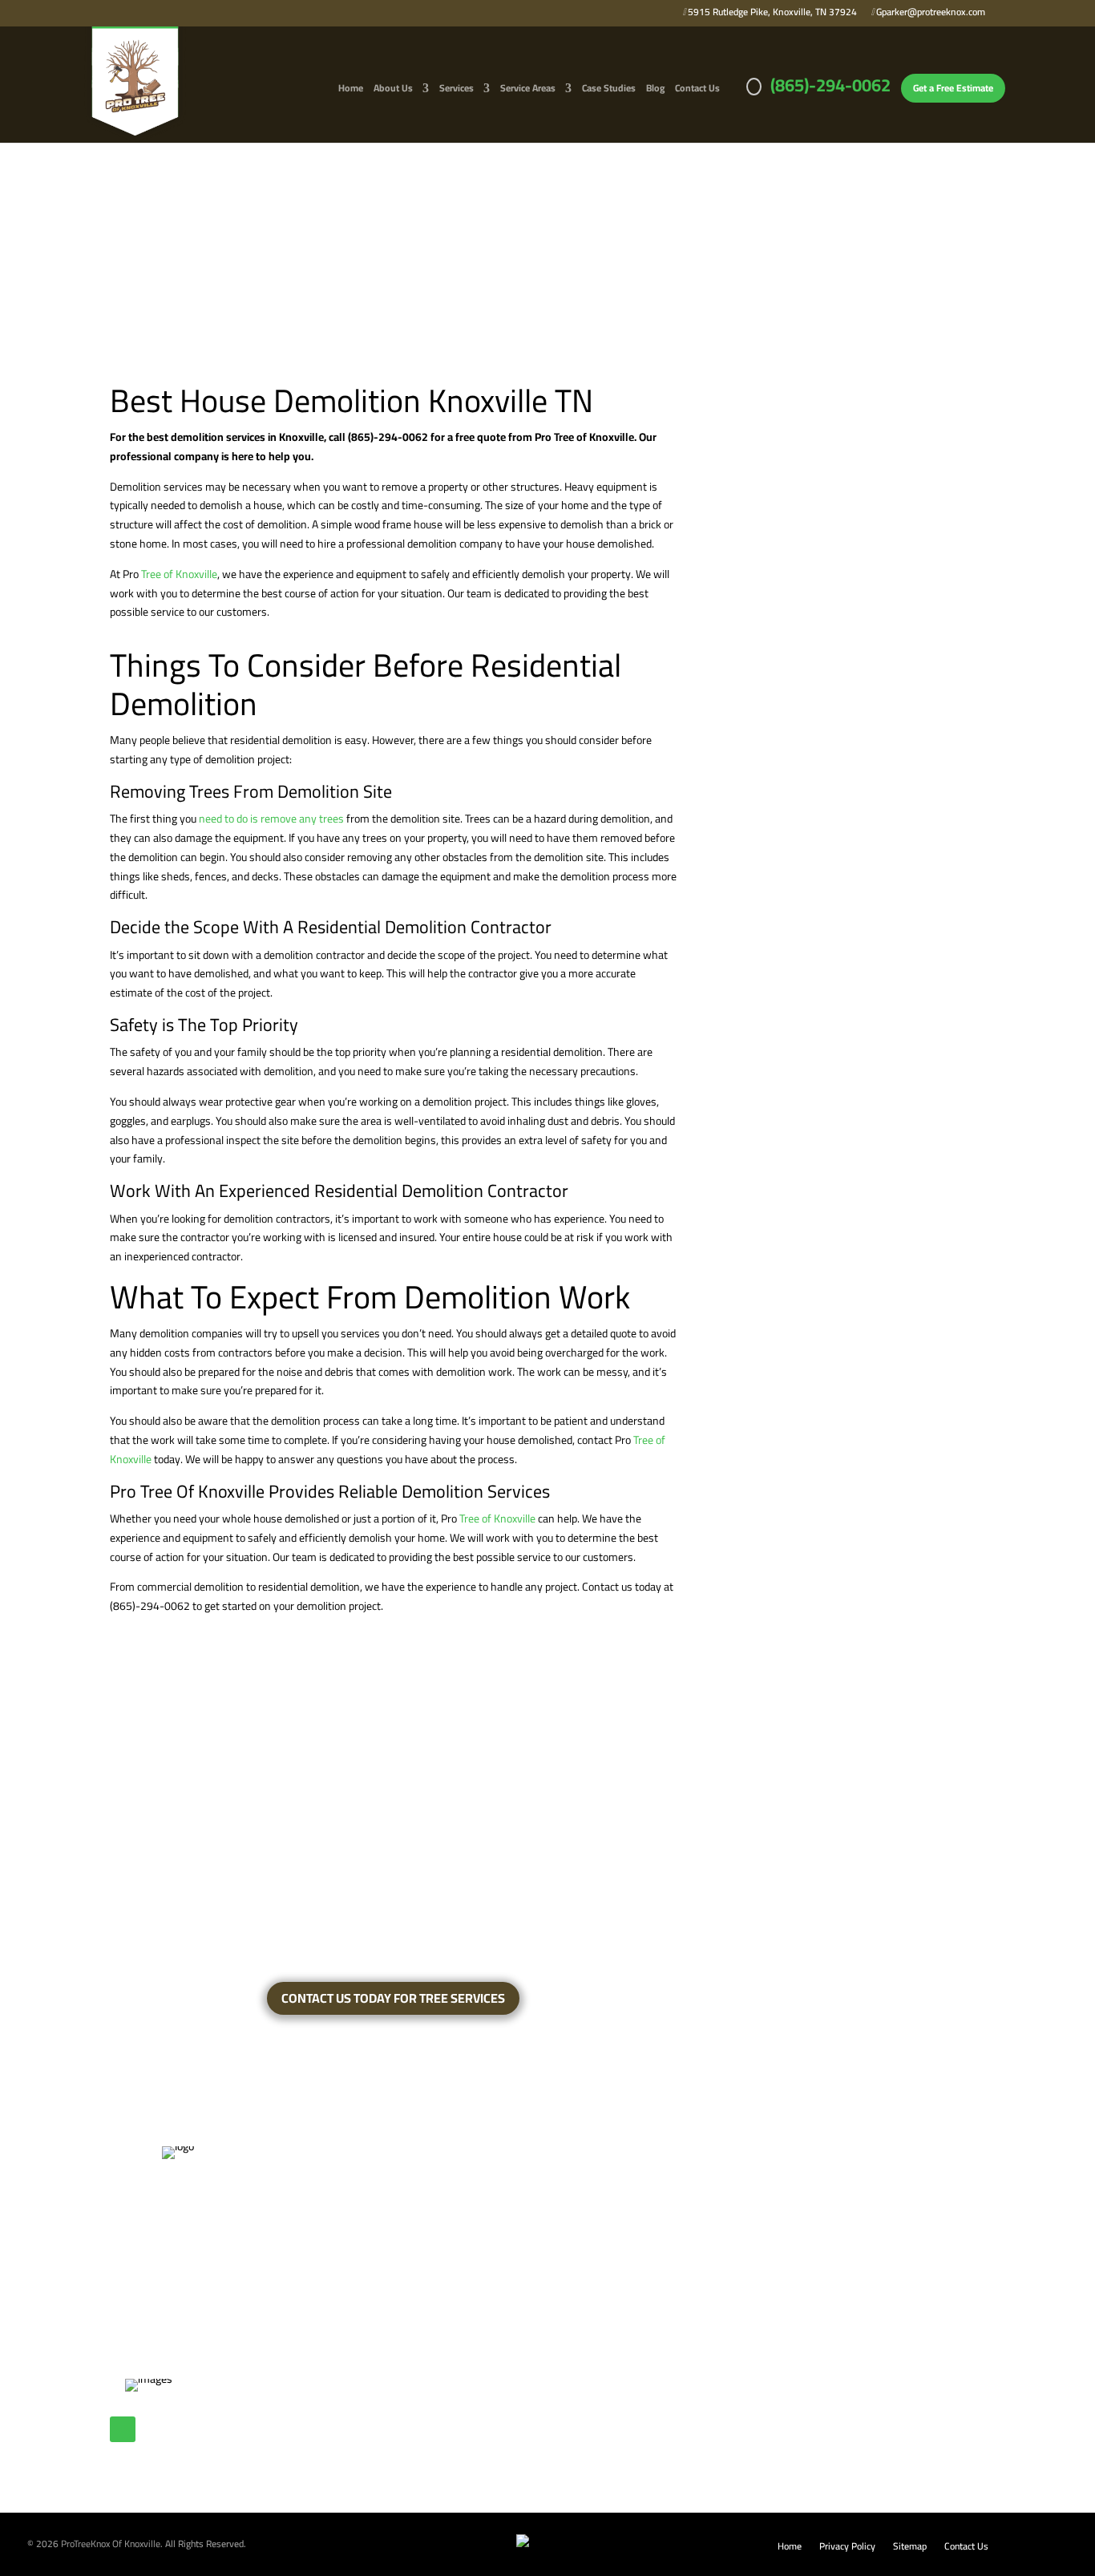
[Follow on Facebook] (123, 2429)
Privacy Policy (847, 2548)
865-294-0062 (701, 2260)
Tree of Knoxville (179, 574)
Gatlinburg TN (511, 2234)
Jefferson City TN (519, 2259)
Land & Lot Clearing (340, 2234)
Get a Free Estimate (953, 88)
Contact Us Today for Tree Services (393, 1998)
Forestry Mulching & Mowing (363, 2210)
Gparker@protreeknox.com (929, 14)
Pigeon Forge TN (517, 2331)
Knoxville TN (508, 2283)
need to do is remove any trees (271, 819)
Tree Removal (326, 2259)
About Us (393, 90)
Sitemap (910, 2548)
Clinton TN (504, 2186)
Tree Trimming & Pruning (353, 2283)
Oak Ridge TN (511, 2307)
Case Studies (609, 90)
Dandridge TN (511, 2210)
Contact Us (697, 90)
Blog (655, 90)
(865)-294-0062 (830, 91)
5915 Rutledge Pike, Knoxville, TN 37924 (771, 14)
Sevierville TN (511, 2355)
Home (351, 90)
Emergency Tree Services (354, 2186)
